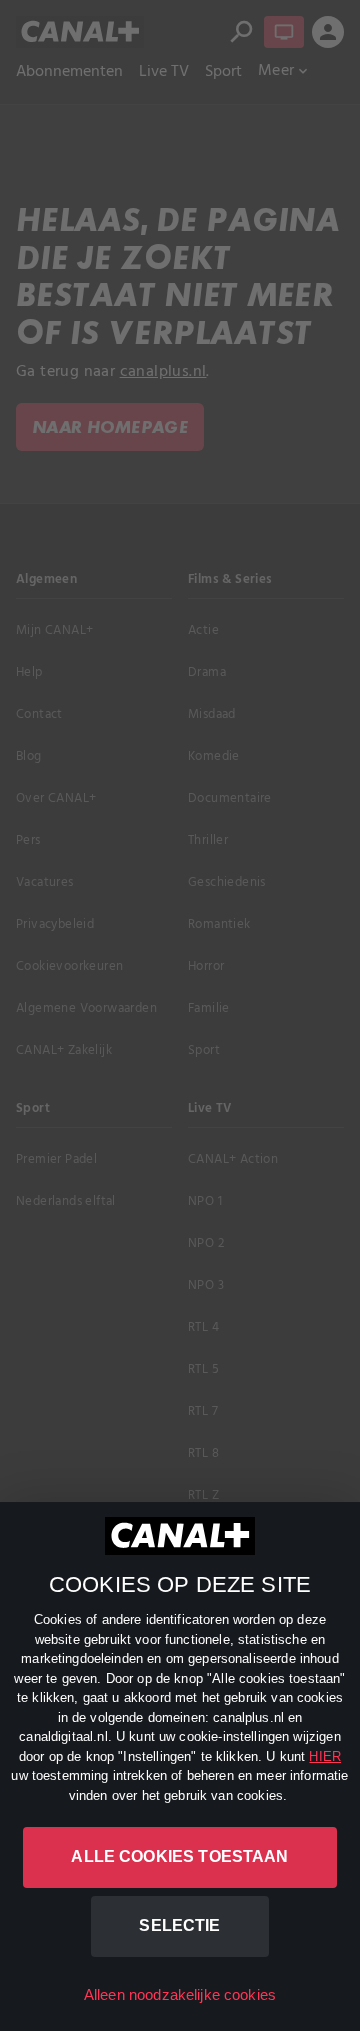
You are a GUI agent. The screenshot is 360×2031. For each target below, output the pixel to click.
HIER (325, 1756)
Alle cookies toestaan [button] (179, 1856)
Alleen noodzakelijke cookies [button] (180, 1994)
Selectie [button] (179, 1925)
